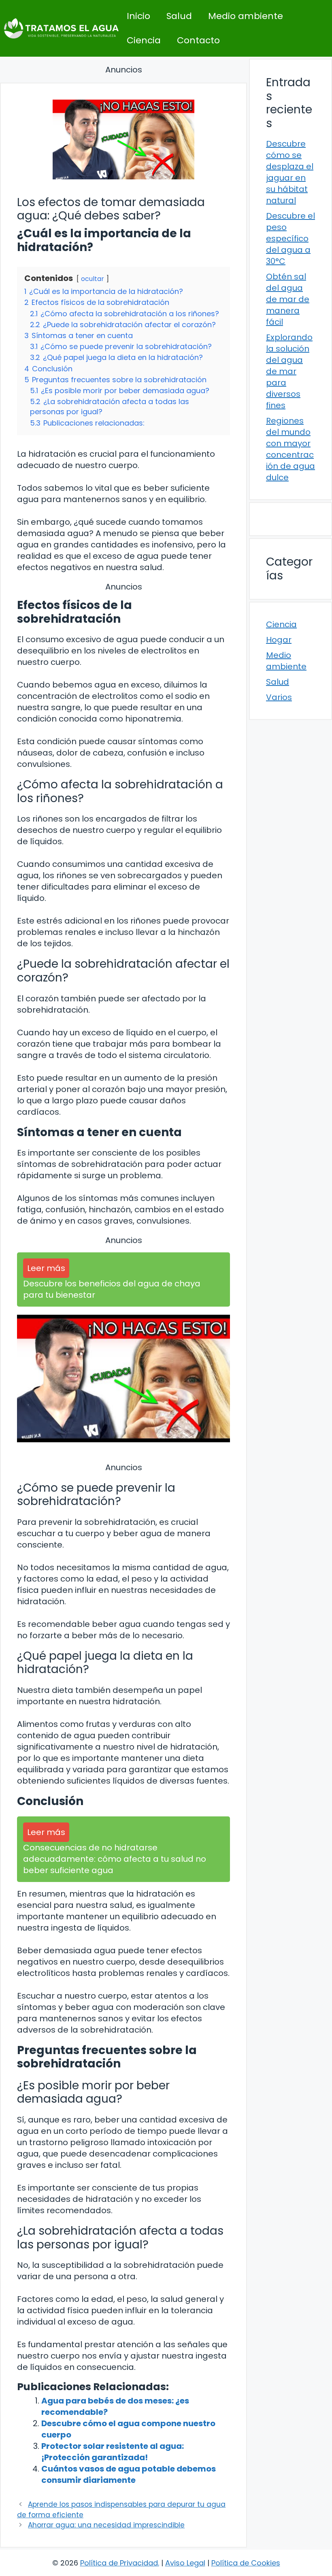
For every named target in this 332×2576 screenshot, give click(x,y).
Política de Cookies (246, 2563)
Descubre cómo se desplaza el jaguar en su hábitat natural (290, 172)
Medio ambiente (246, 16)
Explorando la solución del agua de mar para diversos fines (289, 371)
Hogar (279, 640)
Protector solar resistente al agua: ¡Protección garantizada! (113, 2452)
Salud (179, 16)
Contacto (198, 40)
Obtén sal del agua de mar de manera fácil (288, 299)
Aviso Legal (185, 2563)
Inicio (138, 16)
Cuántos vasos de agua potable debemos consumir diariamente (129, 2474)
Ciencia (144, 40)
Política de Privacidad (119, 2563)
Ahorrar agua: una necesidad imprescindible (106, 2525)
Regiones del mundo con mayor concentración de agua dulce (290, 449)
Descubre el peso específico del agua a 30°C (290, 238)
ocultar (93, 279)
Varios (279, 697)
